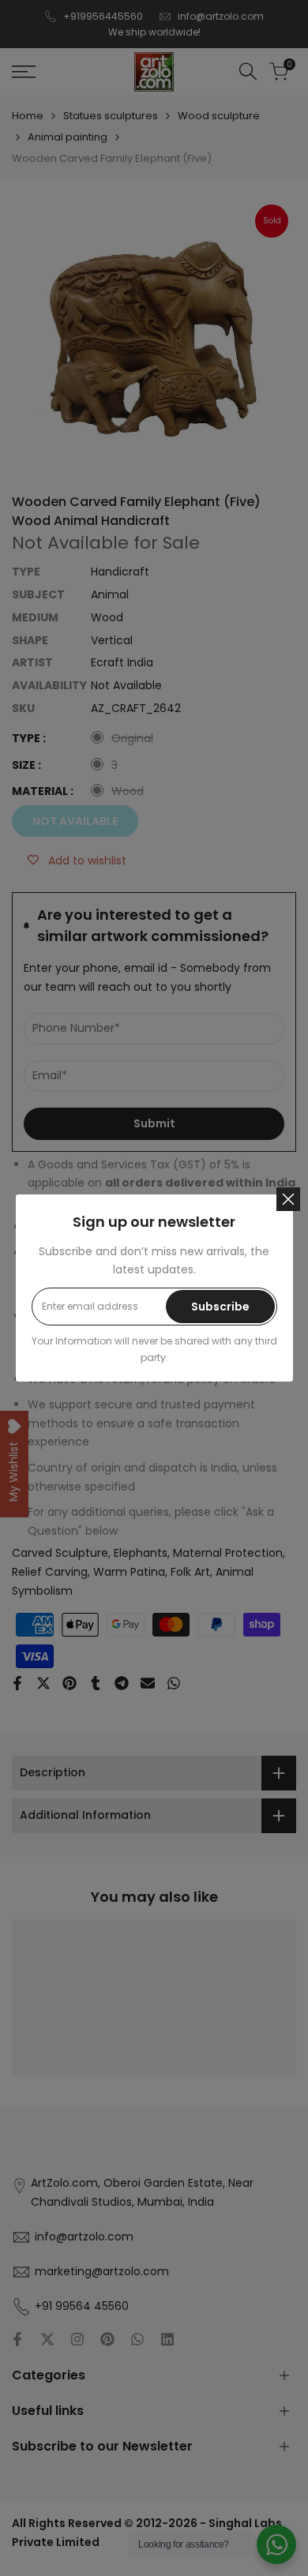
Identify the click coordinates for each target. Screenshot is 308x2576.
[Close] (288, 1199)
